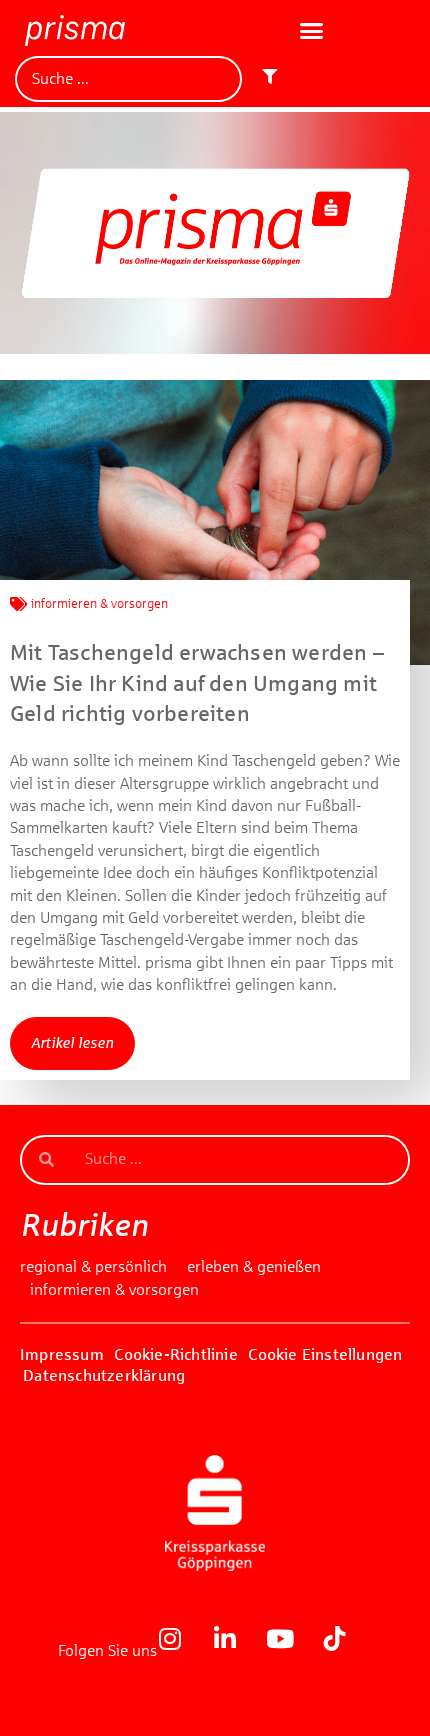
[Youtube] (292, 1651)
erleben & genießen (254, 1266)
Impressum (62, 1354)
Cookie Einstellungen (325, 1354)
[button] (312, 31)
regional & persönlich (93, 1266)
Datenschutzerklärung (104, 1375)
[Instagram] (182, 1651)
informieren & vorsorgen (99, 604)
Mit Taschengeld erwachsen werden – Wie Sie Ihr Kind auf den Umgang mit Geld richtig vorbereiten (197, 684)
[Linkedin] (237, 1651)
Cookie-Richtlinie (175, 1354)
